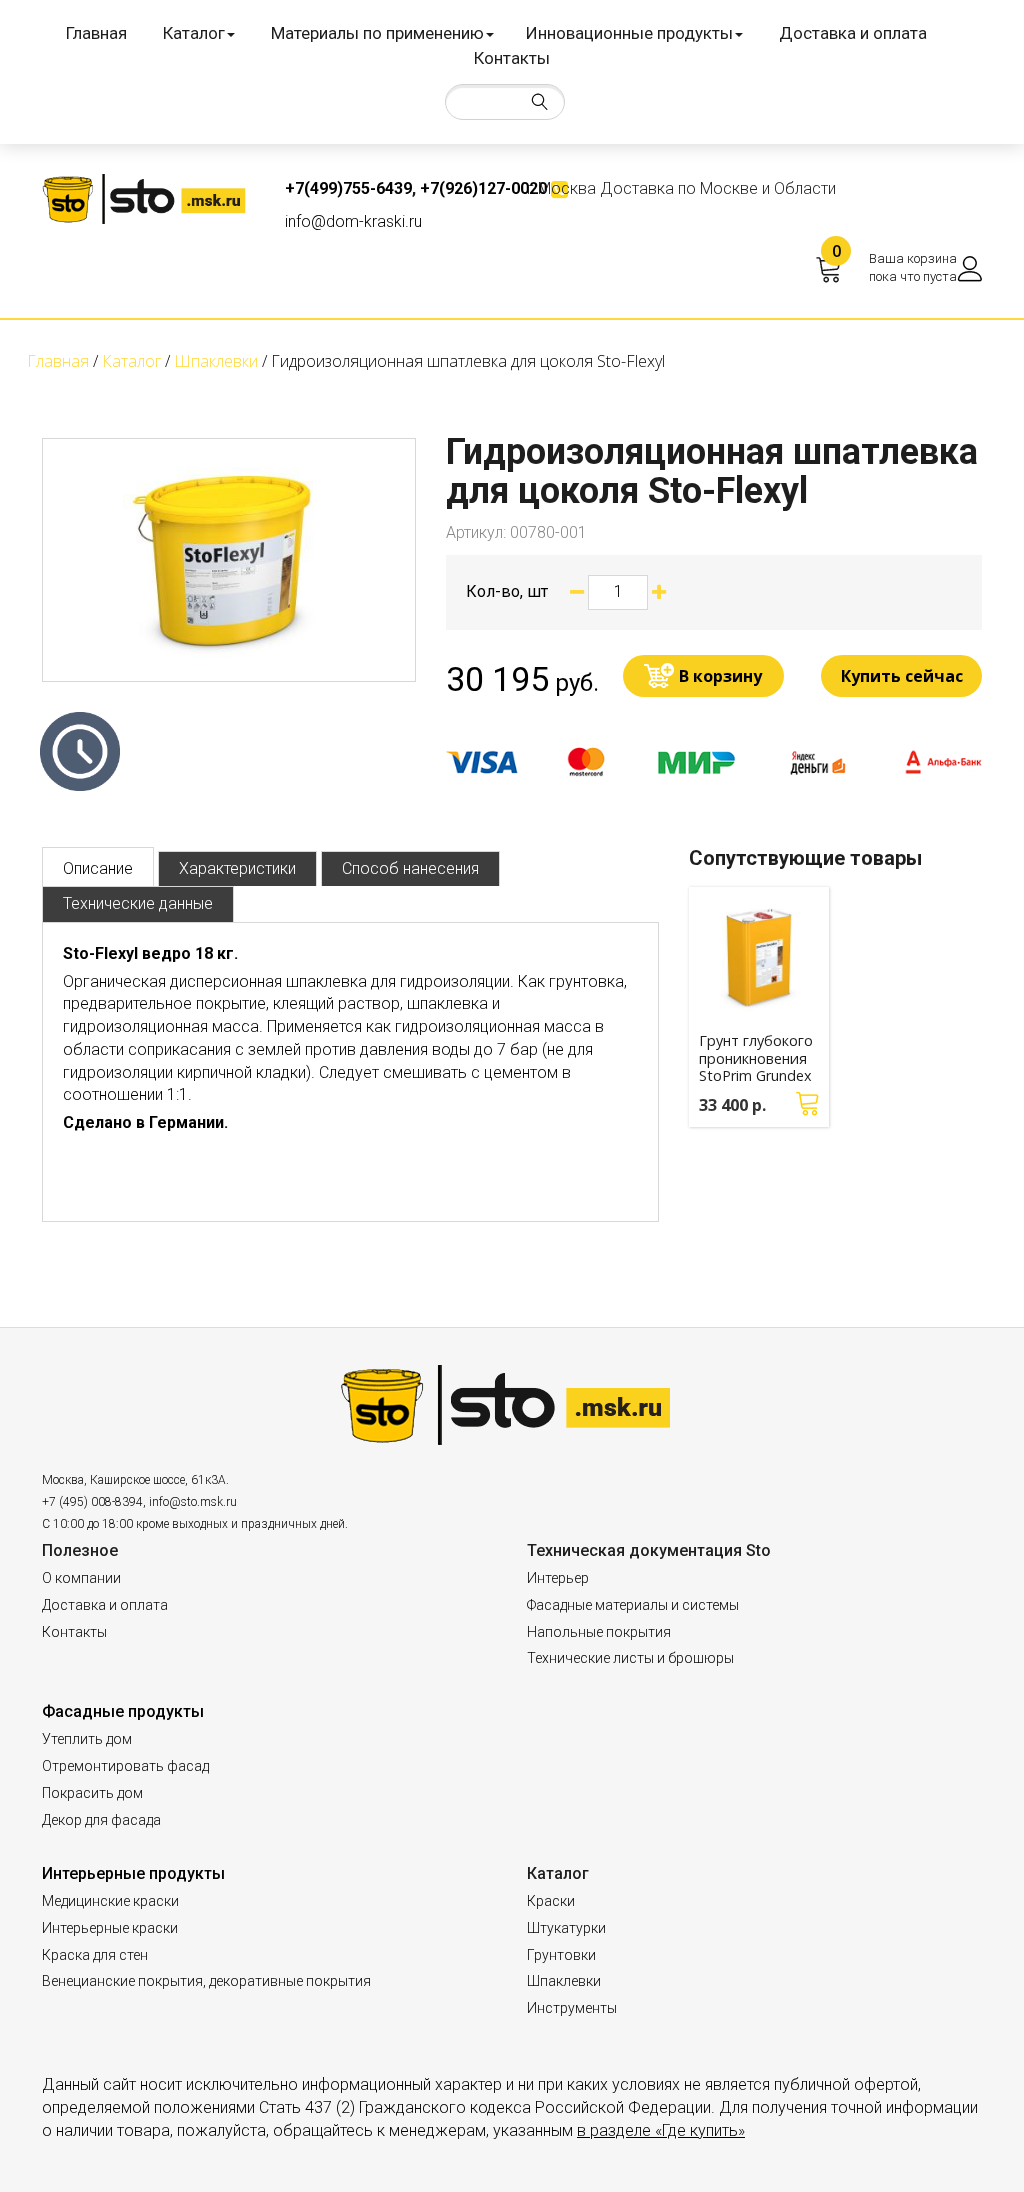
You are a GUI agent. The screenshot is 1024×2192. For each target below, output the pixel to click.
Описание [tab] (98, 868)
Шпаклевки (564, 1981)
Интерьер (558, 1578)
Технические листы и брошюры (630, 1658)
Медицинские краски (110, 1901)
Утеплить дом (87, 1739)
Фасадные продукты (123, 1711)
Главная (96, 33)
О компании (81, 1578)
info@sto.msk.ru (193, 1502)
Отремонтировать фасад (125, 1766)
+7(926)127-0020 (483, 188)
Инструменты (572, 2008)
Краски (551, 1901)
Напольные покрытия (599, 1632)
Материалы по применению (377, 33)
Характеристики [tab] (237, 868)
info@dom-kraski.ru (353, 221)
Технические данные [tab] (138, 903)
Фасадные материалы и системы (633, 1605)
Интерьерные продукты (133, 1873)
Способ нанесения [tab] (410, 868)
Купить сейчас (902, 676)
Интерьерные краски (110, 1928)
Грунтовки (561, 1955)
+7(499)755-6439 (348, 188)
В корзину (720, 676)
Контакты (512, 58)
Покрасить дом (92, 1793)
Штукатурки (566, 1928)
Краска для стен (95, 1955)
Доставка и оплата (853, 33)
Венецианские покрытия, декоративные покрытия (206, 1981)
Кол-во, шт (507, 591)
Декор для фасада (101, 1820)
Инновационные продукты (629, 33)
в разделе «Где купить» (661, 2130)
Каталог (194, 33)
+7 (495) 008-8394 (92, 1502)
